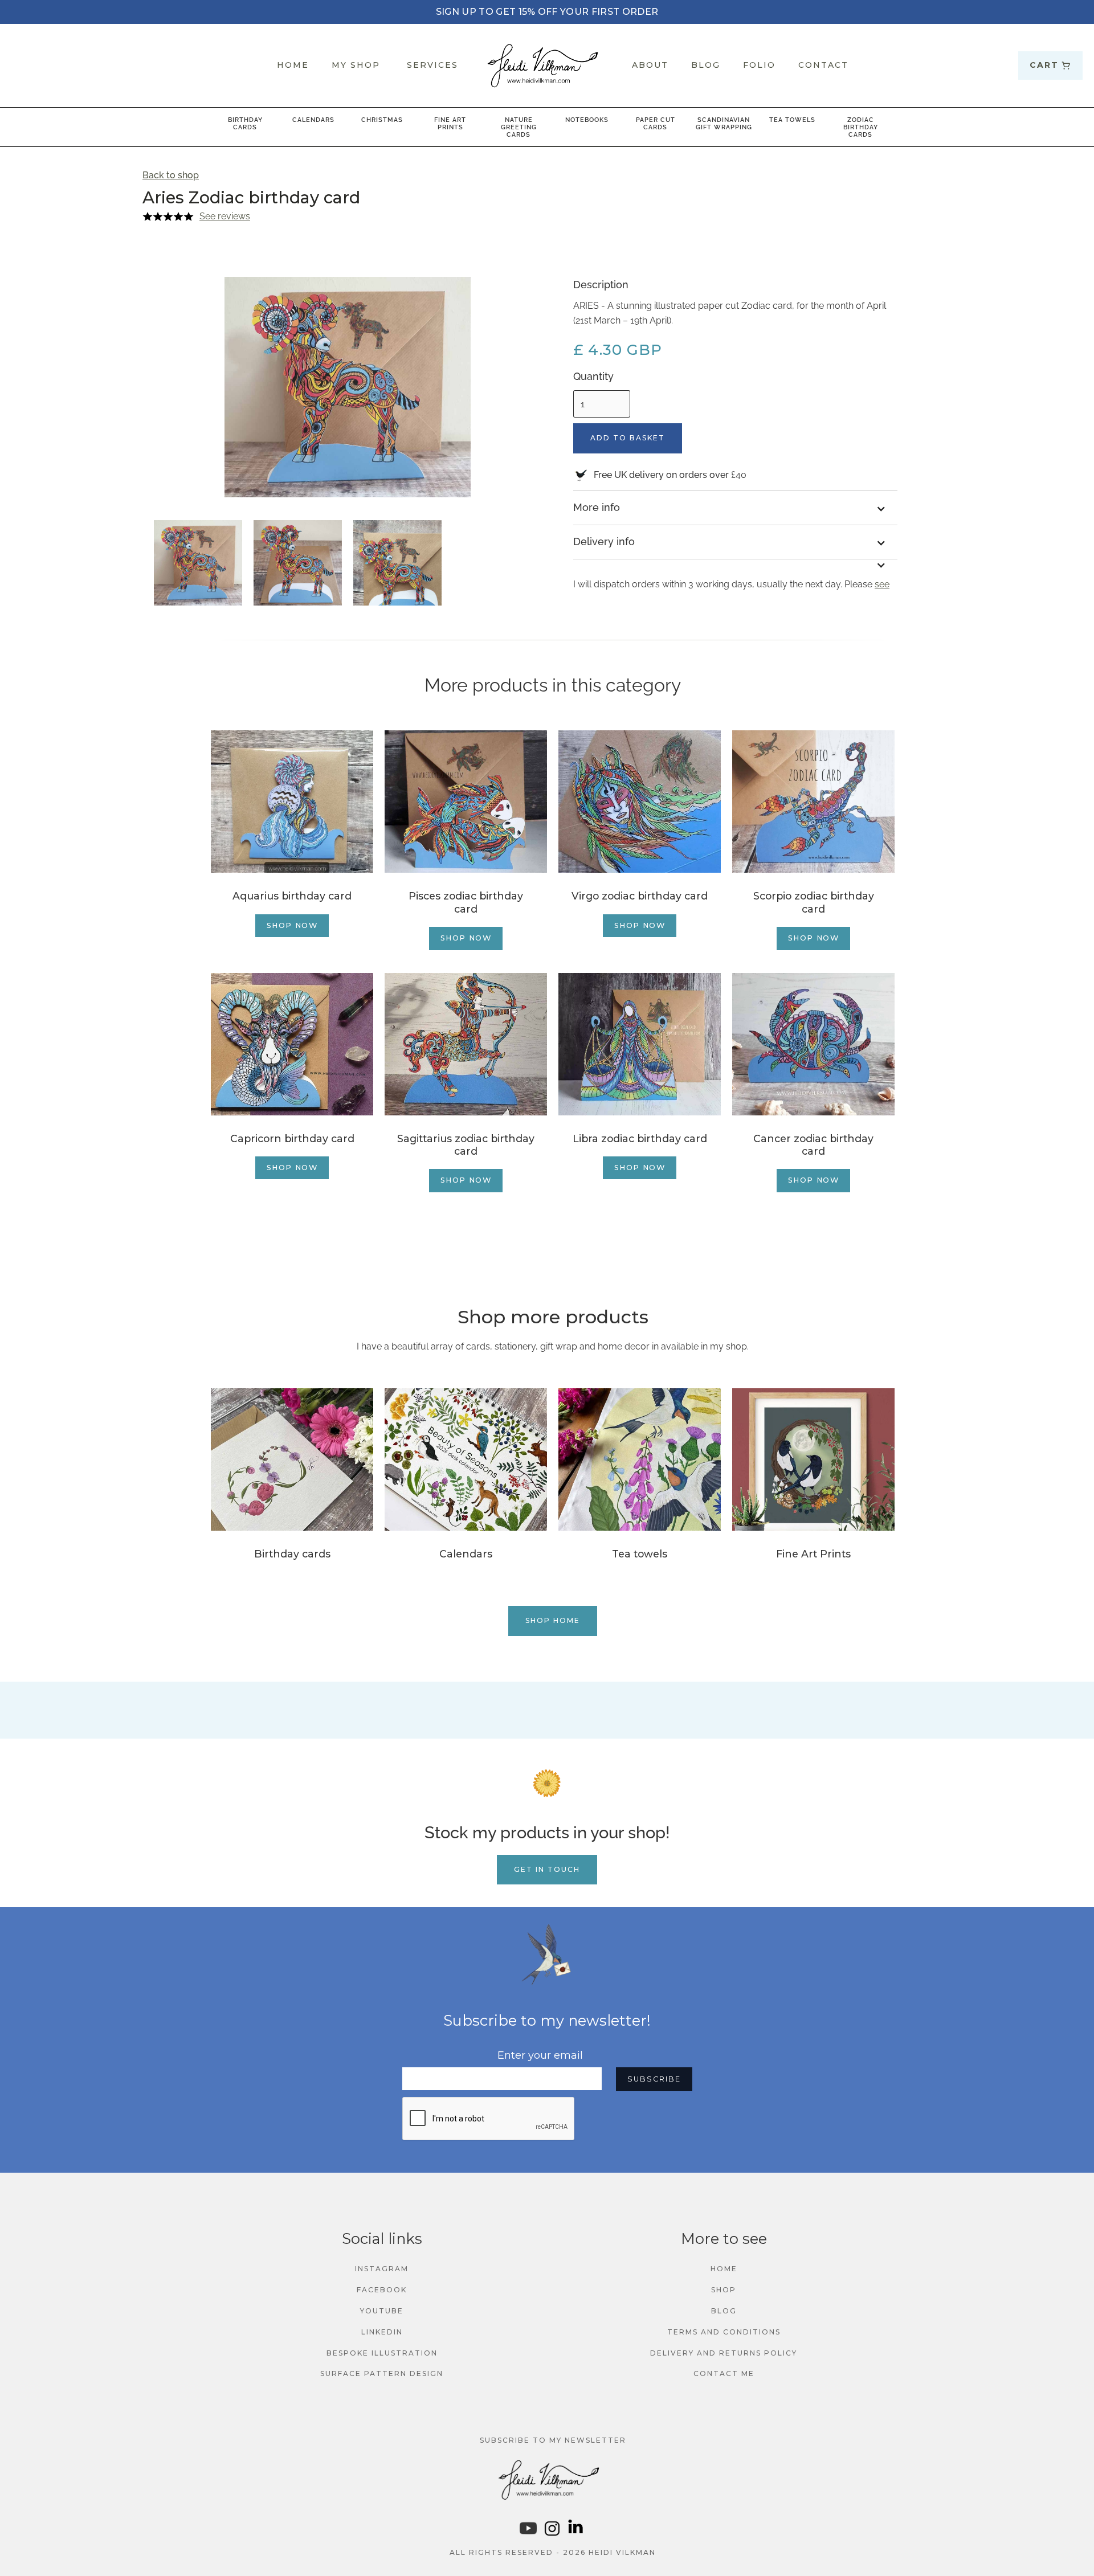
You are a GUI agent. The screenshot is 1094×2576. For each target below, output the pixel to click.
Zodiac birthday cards (861, 127)
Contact (823, 65)
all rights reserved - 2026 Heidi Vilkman (553, 2552)
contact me (724, 2373)
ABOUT (650, 65)
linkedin (382, 2332)
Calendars (313, 120)
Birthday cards (245, 123)
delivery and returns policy (724, 2353)
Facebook (382, 2290)
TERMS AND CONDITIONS (724, 2332)
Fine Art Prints (450, 123)
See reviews (225, 216)
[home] (547, 66)
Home (724, 2269)
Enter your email (540, 2055)
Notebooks (587, 120)
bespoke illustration (382, 2353)
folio (759, 65)
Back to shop (171, 175)
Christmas (382, 120)
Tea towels (792, 120)
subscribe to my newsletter (553, 2440)
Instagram (382, 2269)
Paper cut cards (656, 123)
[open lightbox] (198, 563)
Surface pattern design (382, 2373)
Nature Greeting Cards (519, 127)
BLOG (706, 65)
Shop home (553, 1620)
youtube (382, 2311)
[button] (1050, 66)
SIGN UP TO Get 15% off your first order (547, 12)
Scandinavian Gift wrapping (724, 123)
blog (724, 2311)
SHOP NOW (292, 925)
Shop (724, 2290)
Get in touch (547, 1869)
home (293, 65)
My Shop (356, 65)
